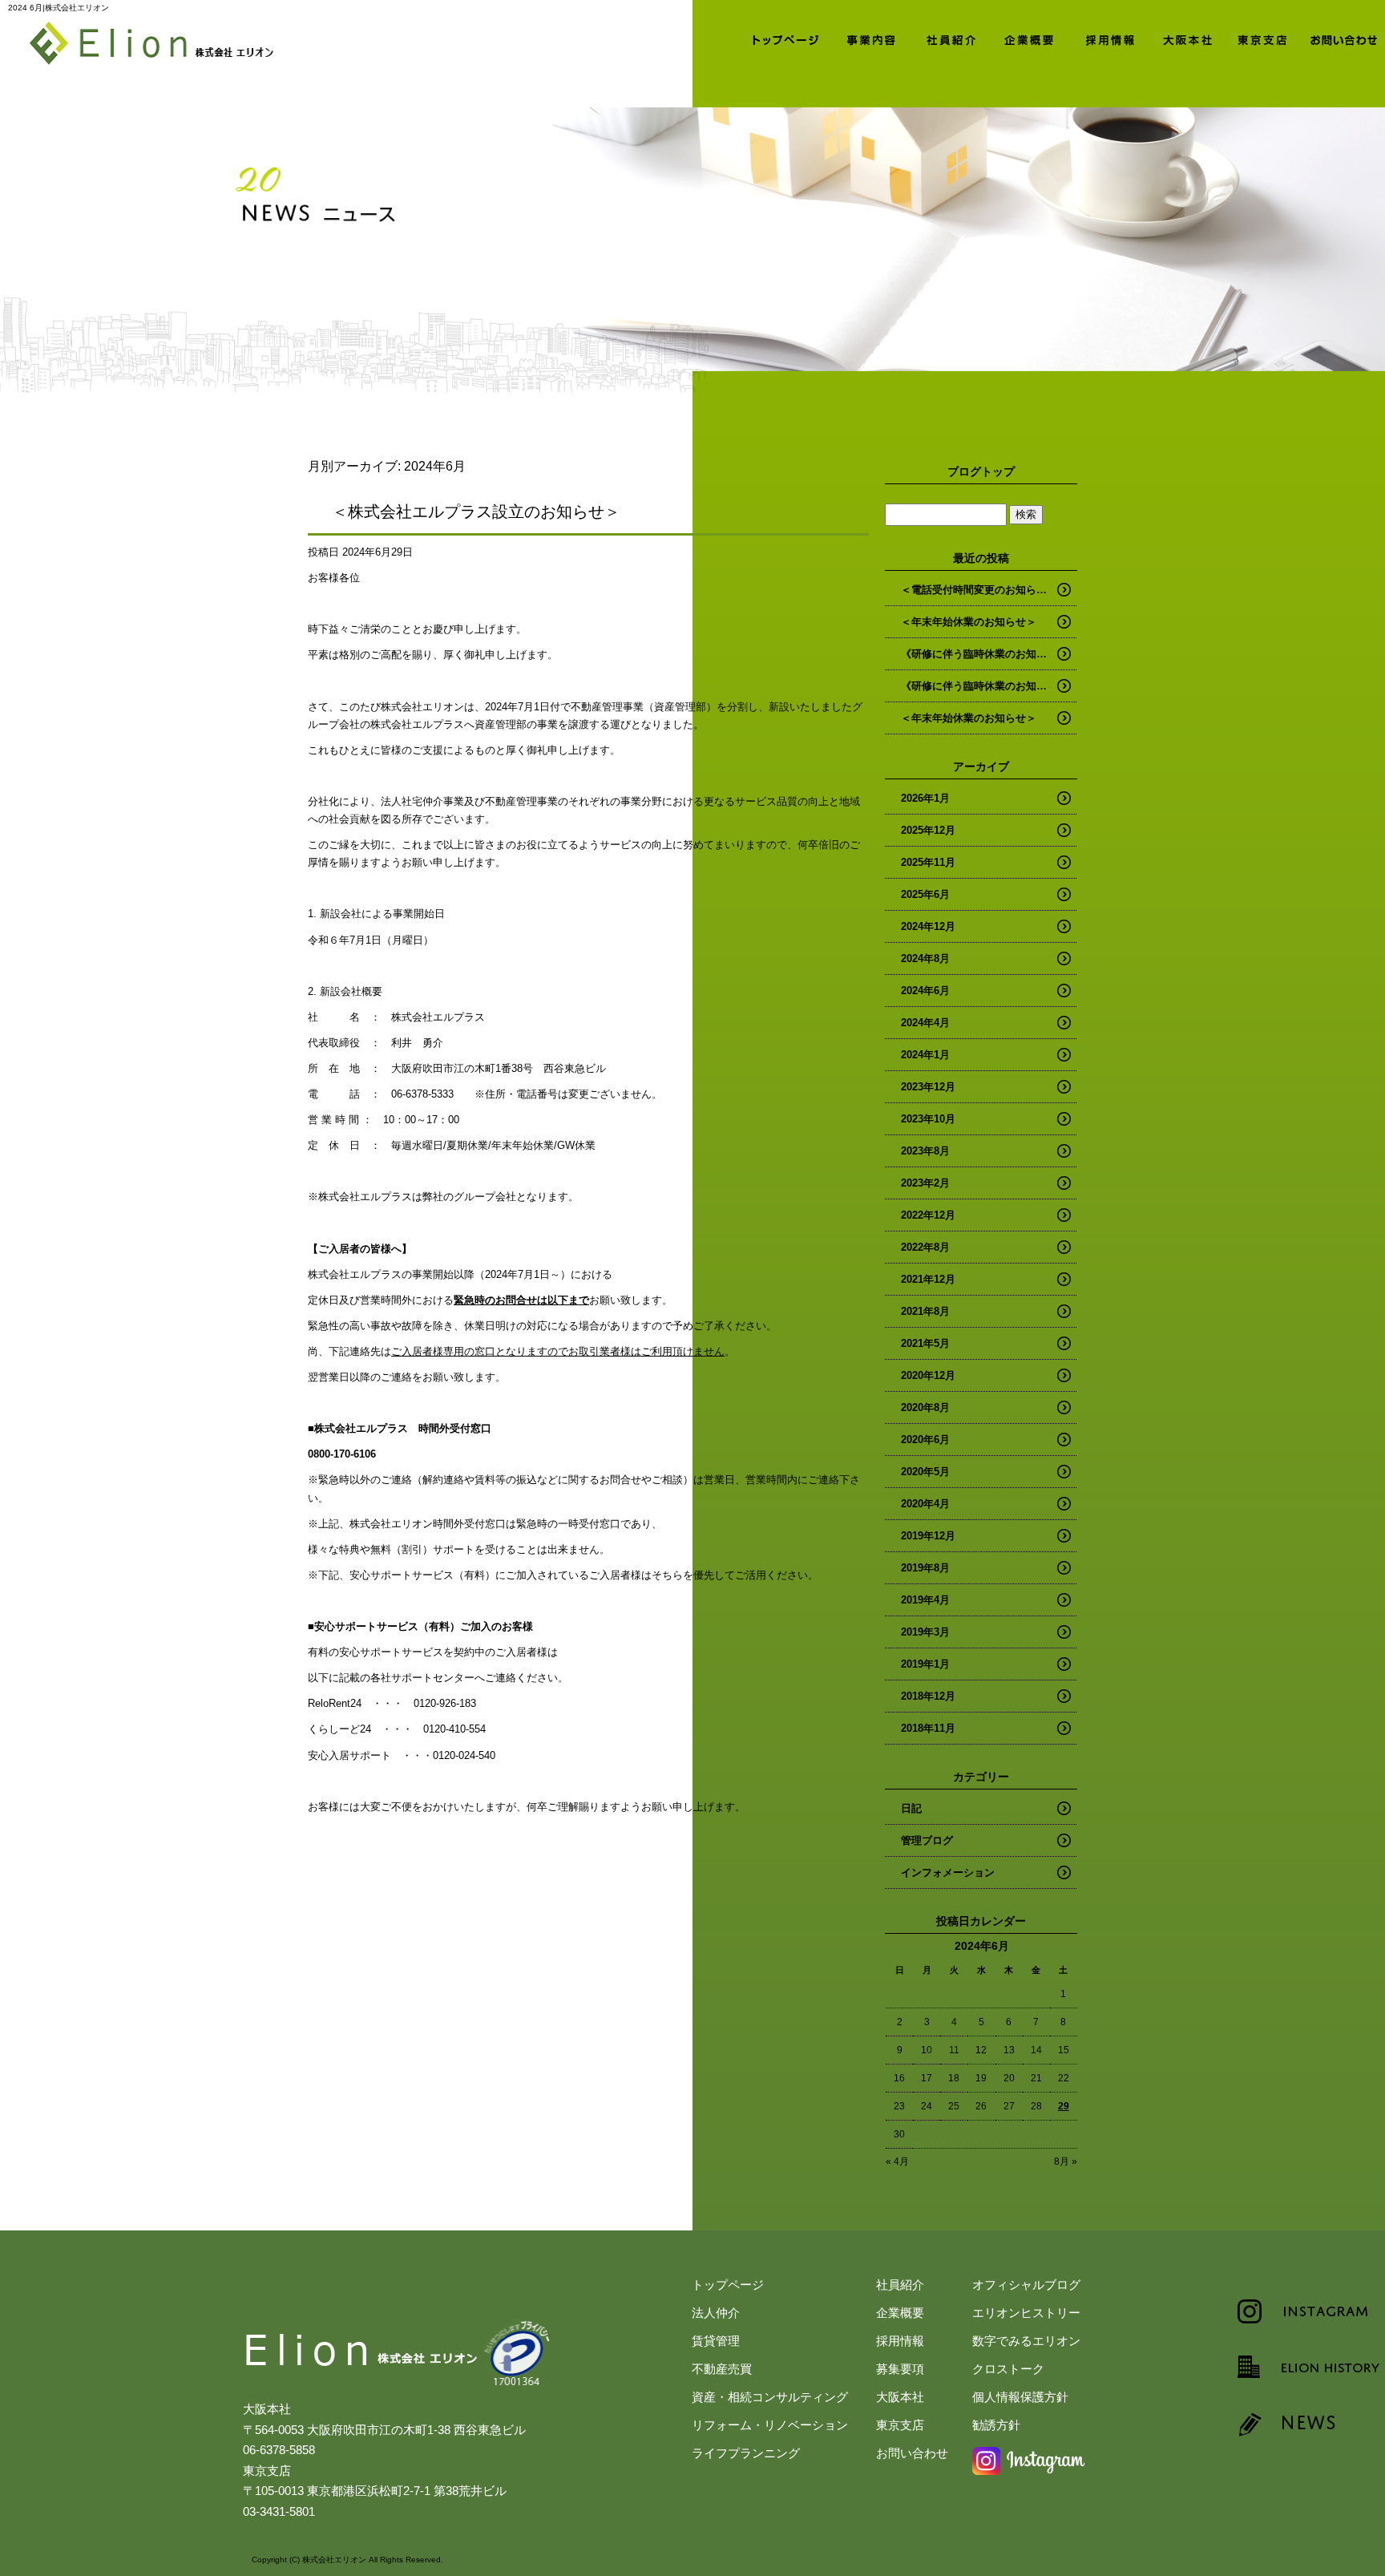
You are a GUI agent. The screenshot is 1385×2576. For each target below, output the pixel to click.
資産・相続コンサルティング (770, 2397)
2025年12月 (928, 830)
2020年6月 (925, 1440)
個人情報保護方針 (1020, 2397)
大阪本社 (1185, 38)
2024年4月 (925, 1023)
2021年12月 (928, 1279)
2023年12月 (928, 1087)
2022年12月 (928, 1215)
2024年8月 (925, 958)
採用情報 (1104, 38)
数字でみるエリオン (1026, 2341)
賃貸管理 (716, 2341)
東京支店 (1265, 38)
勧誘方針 (996, 2425)
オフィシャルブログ (1026, 2285)
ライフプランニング (746, 2453)
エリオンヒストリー (1026, 2313)
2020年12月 (928, 1375)
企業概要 (1024, 38)
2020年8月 (925, 1407)
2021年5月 (925, 1343)
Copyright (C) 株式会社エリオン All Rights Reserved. (347, 2560)
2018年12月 (928, 1696)
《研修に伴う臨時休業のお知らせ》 (984, 654)
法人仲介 (864, 38)
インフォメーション (948, 1872)
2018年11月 (928, 1728)
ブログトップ (981, 471)
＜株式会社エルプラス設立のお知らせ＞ (476, 512)
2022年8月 (925, 1247)
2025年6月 (925, 894)
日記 (911, 1808)
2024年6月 (925, 991)
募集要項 (900, 2369)
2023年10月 (928, 1119)
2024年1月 (925, 1055)
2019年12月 (928, 1536)
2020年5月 (925, 1472)
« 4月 (897, 2161)
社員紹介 (944, 38)
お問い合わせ (1345, 38)
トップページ (784, 38)
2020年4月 (925, 1504)
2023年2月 (925, 1183)
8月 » (1066, 2161)
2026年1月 (925, 798)
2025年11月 (928, 862)
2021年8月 (925, 1311)
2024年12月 (928, 926)
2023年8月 (925, 1151)
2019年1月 (925, 1664)
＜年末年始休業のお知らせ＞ (969, 622)
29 (1064, 2106)
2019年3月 (925, 1632)
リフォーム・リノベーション (770, 2425)
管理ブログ (927, 1840)
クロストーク (1008, 2369)
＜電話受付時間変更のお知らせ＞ (979, 590)
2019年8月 (925, 1568)
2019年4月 (925, 1600)
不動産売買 (722, 2369)
